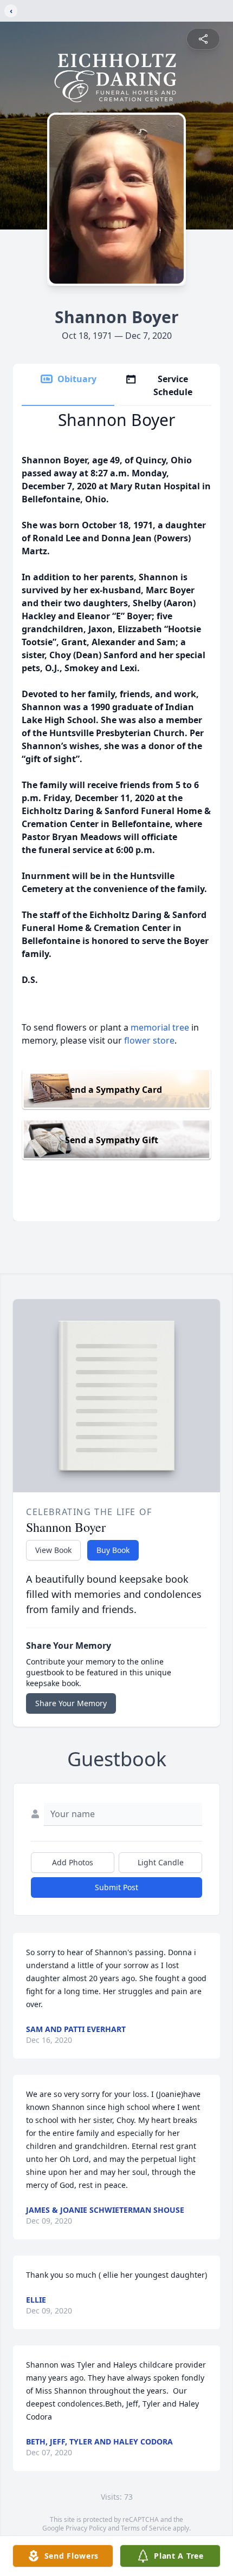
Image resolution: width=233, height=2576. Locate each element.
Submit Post (116, 1887)
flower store (149, 1040)
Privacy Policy (86, 2528)
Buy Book (113, 1550)
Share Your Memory (71, 1703)
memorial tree (160, 1027)
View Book (53, 1550)
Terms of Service (146, 2528)
